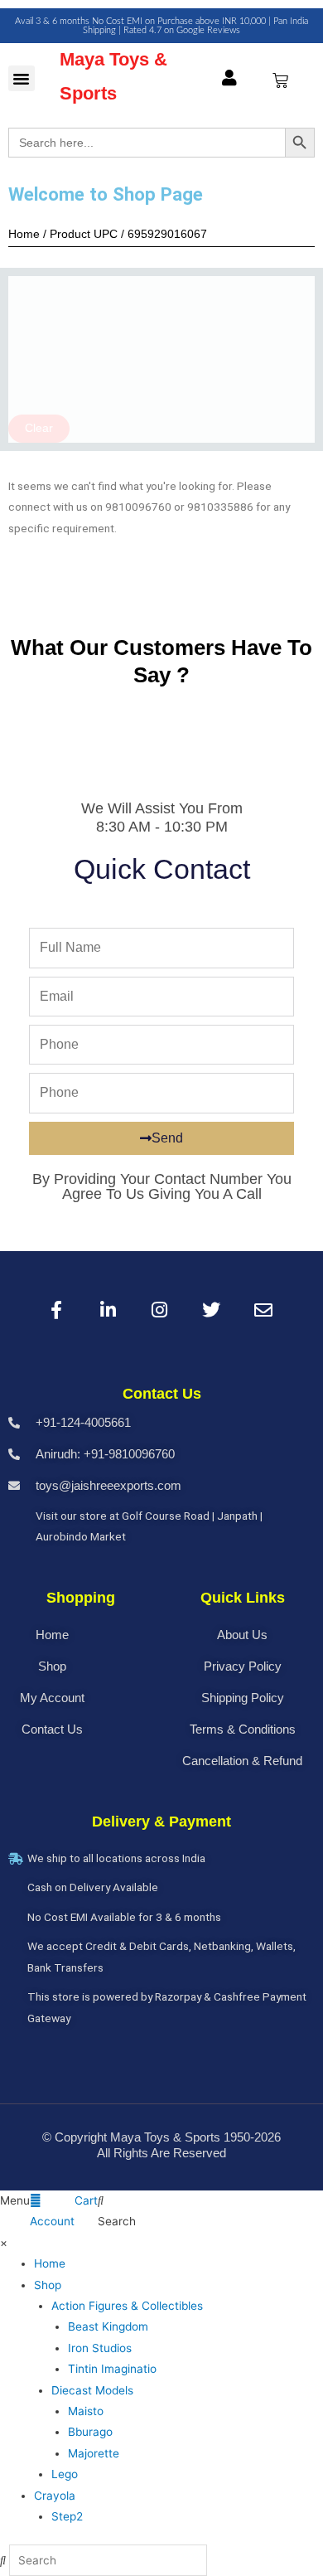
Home (50, 2263)
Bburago (90, 2432)
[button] (22, 79)
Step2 (67, 2516)
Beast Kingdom (108, 2326)
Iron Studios (100, 2348)
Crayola (55, 2496)
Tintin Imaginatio (112, 2369)
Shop (48, 2285)
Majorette (94, 2453)
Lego (65, 2474)
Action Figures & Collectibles (127, 2306)
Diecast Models (92, 2390)
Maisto (86, 2411)
